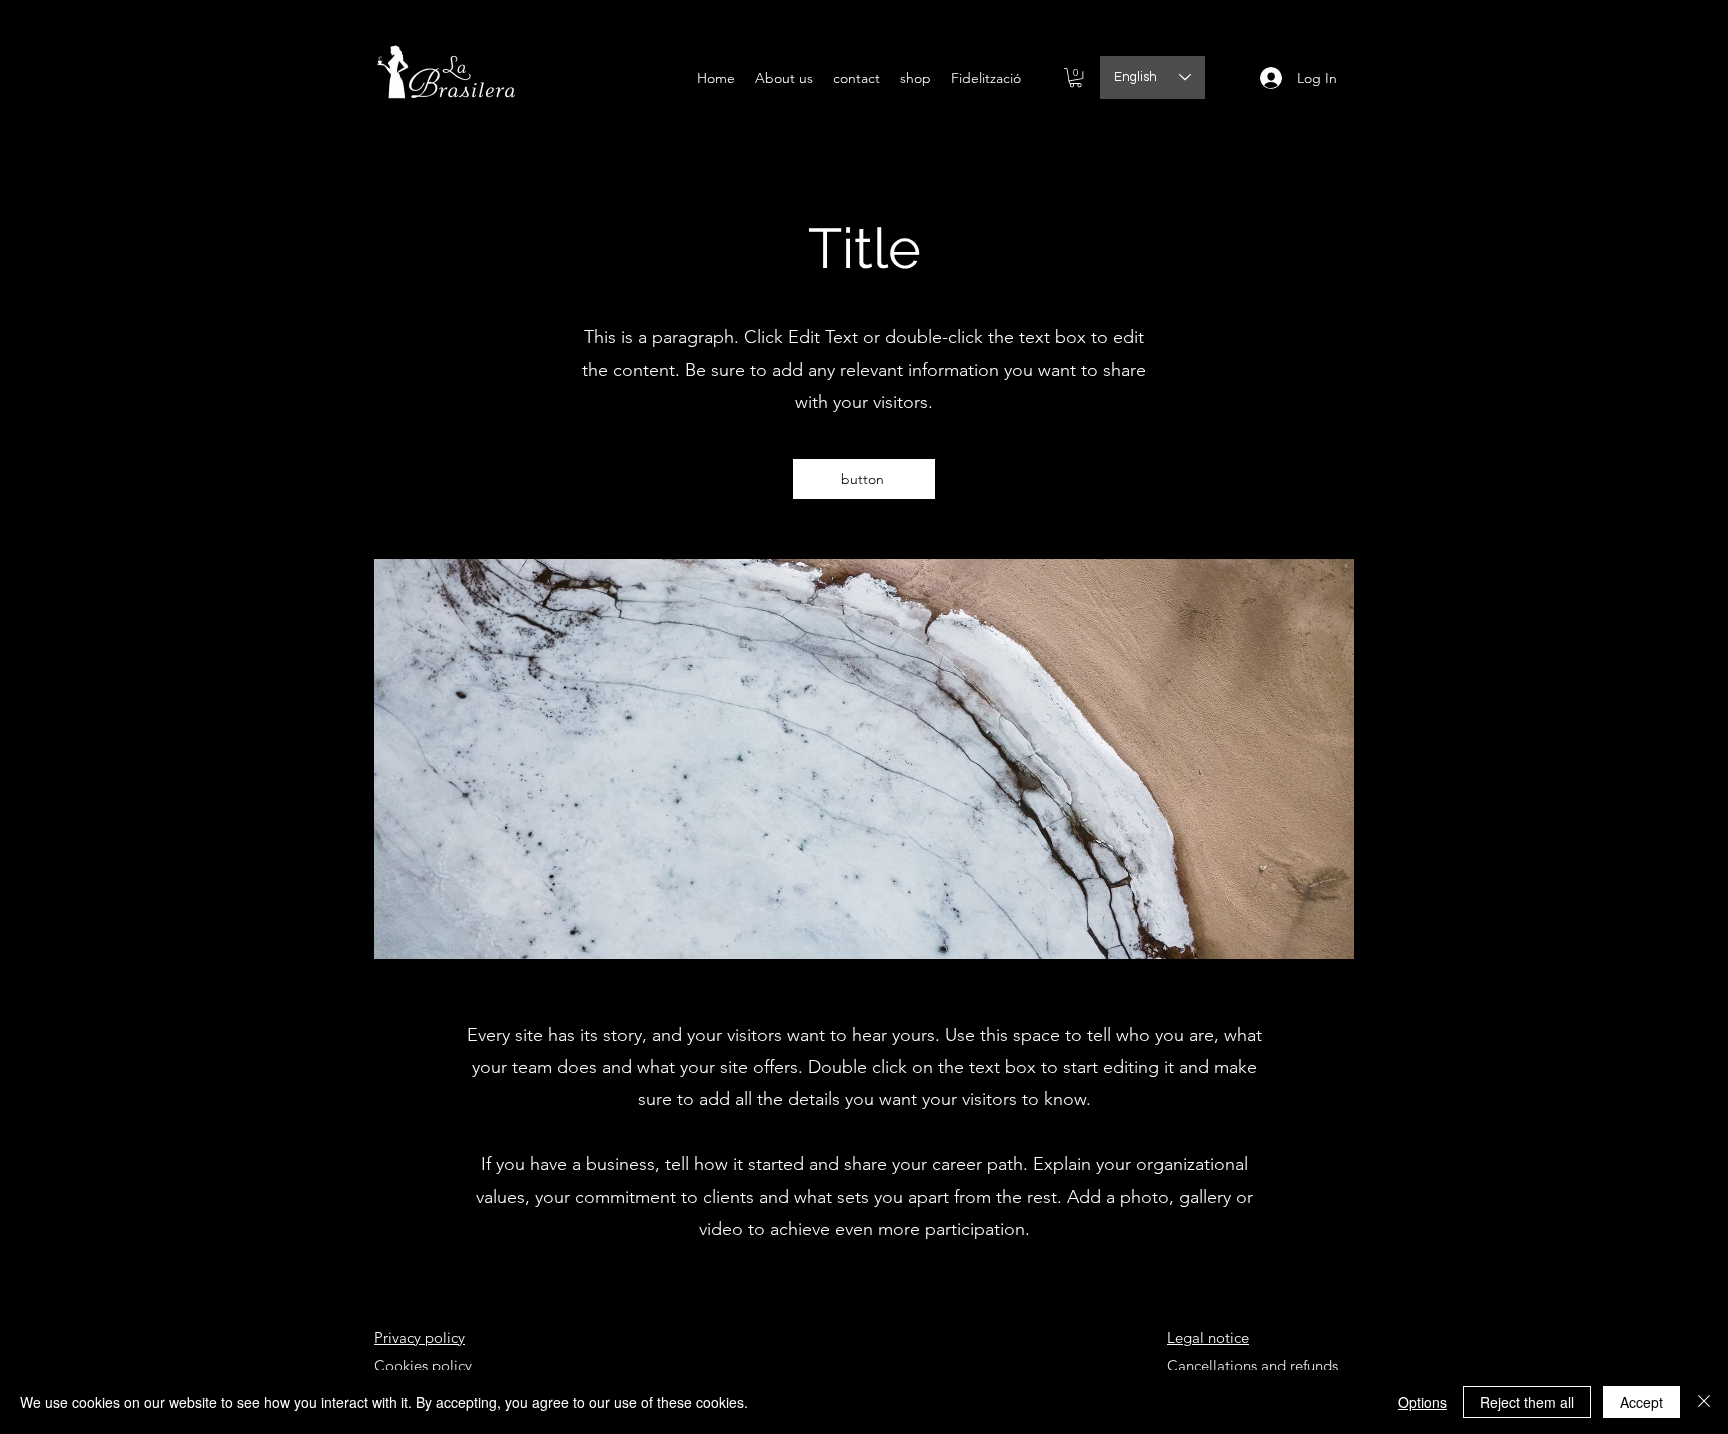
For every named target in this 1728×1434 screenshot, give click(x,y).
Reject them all (1527, 1402)
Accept (1641, 1402)
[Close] (1704, 1402)
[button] (1075, 77)
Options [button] (1422, 1402)
